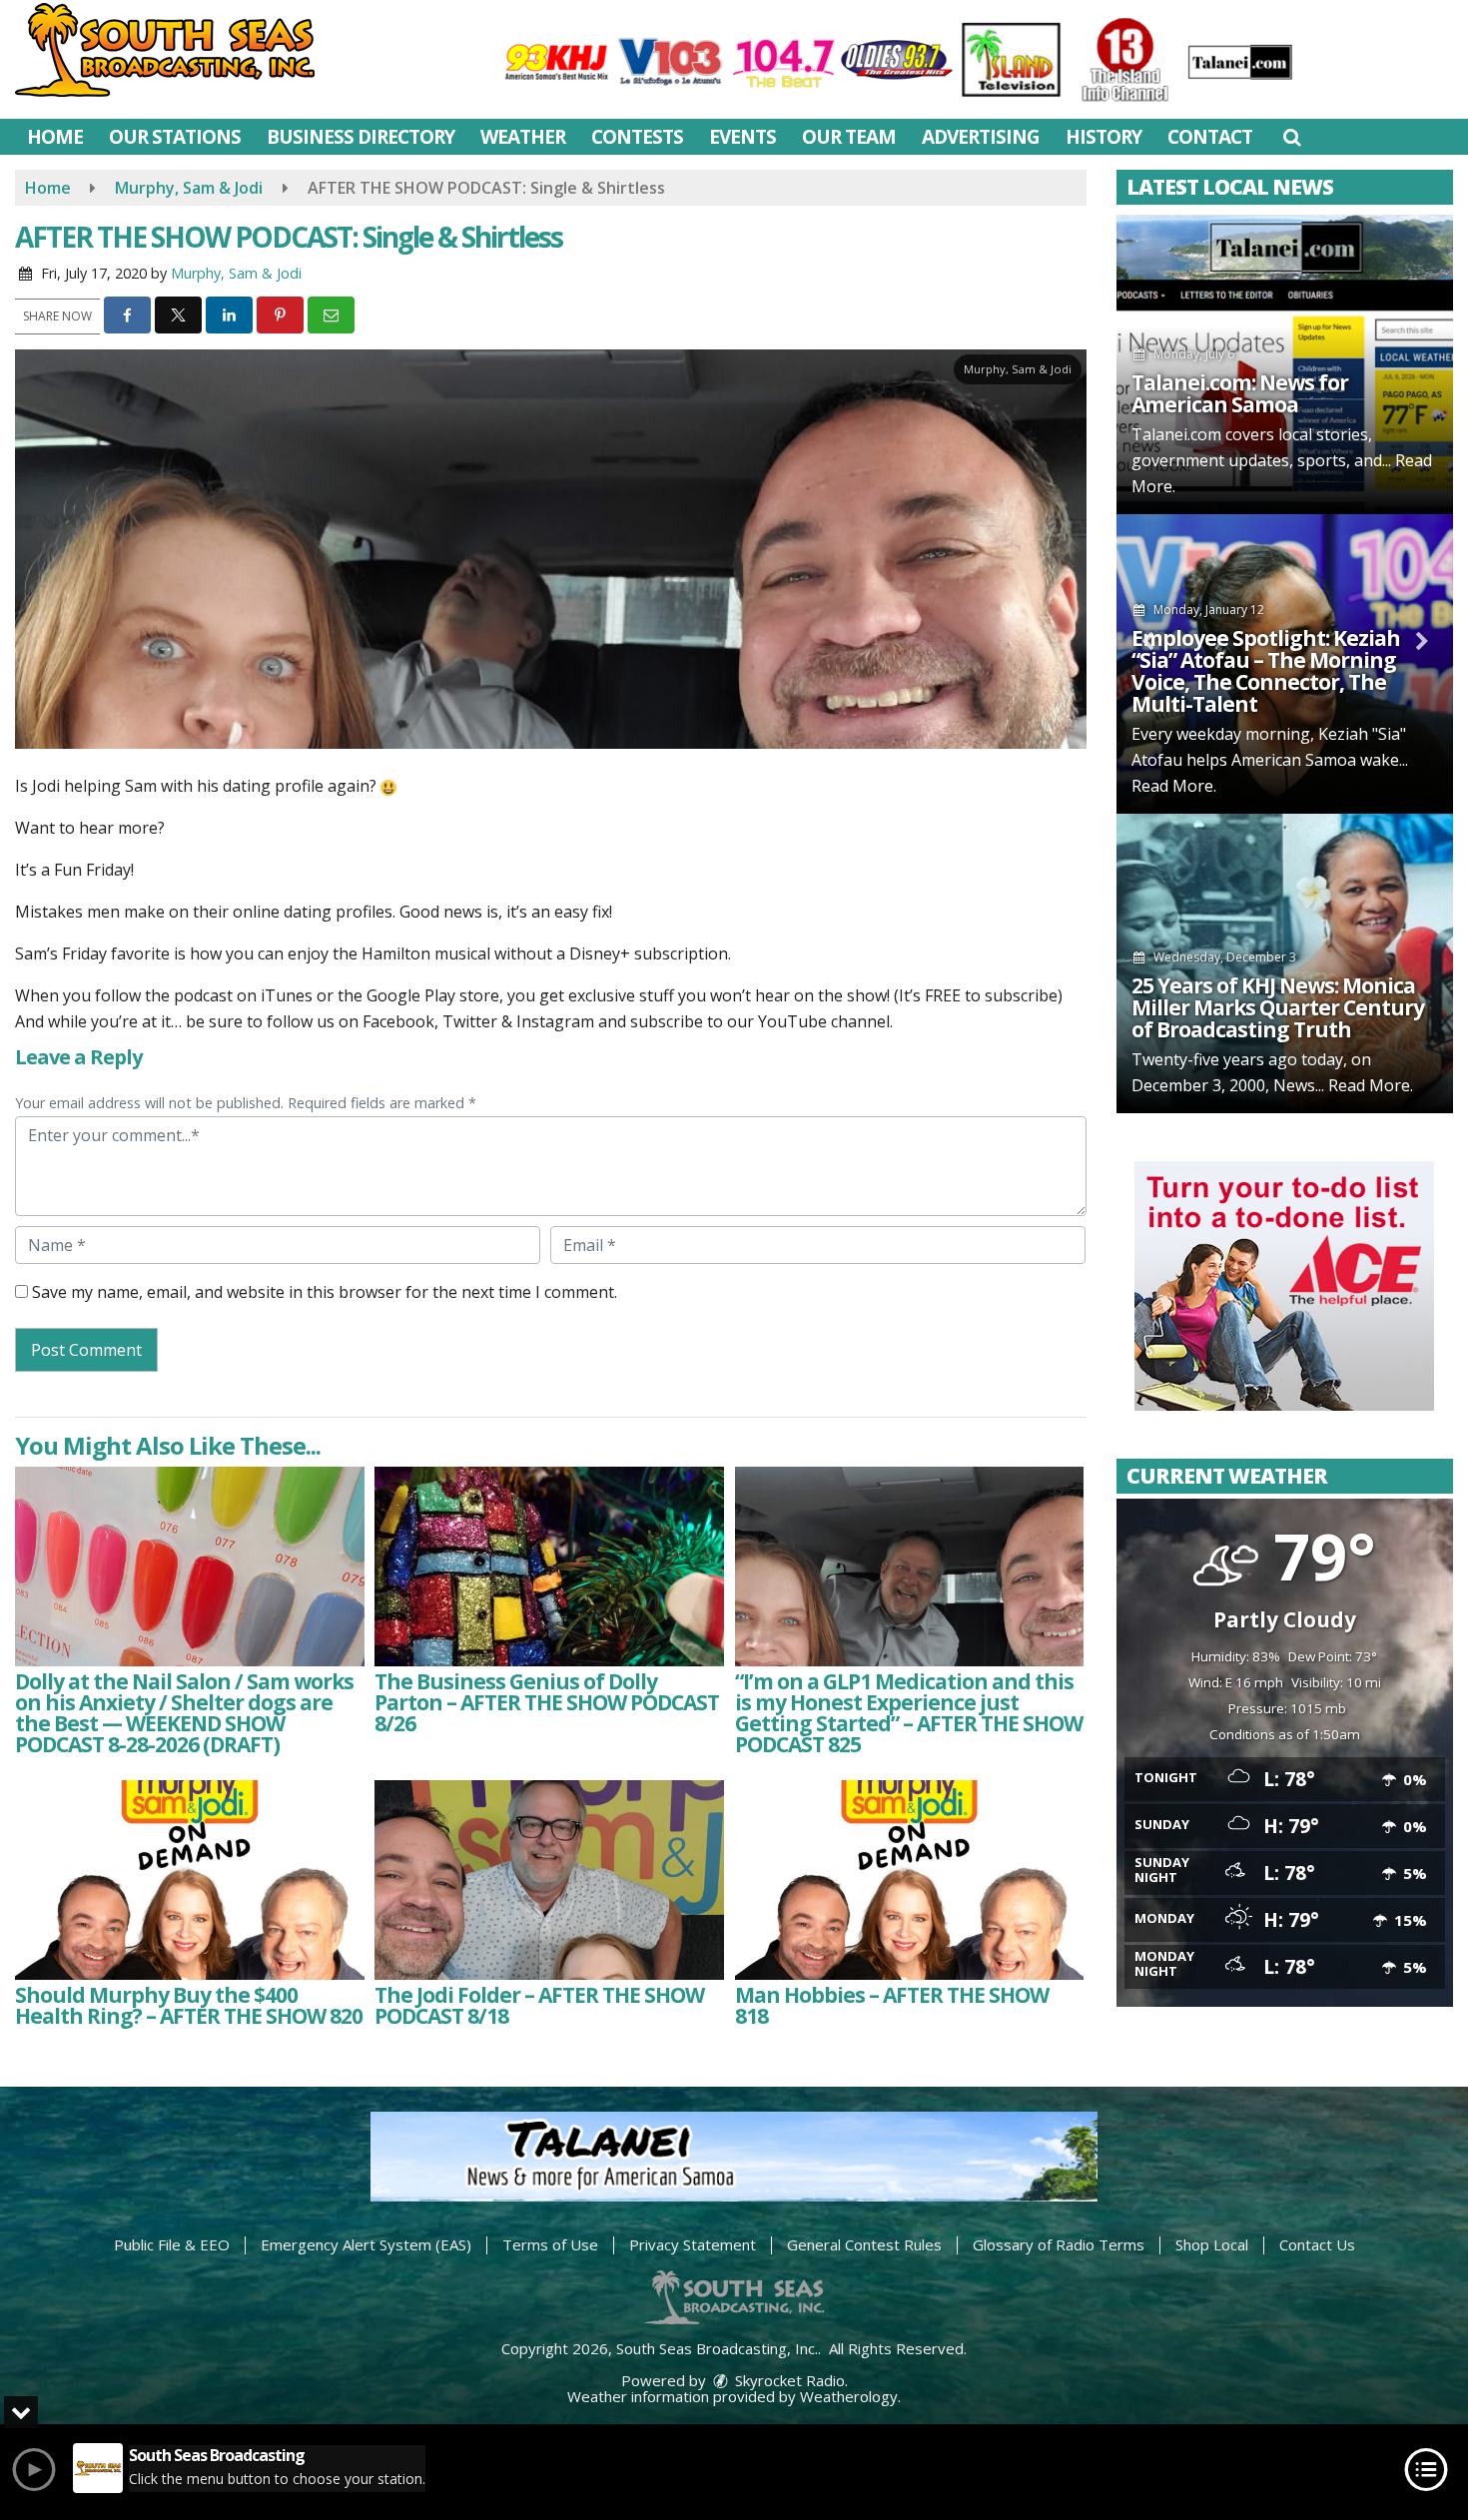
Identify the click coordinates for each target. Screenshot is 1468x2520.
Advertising (981, 137)
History (1103, 137)
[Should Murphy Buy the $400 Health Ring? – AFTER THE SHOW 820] (190, 1880)
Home (55, 137)
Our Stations (175, 137)
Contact (1210, 137)
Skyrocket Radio (788, 2380)
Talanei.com (1176, 434)
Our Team (849, 137)
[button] (1292, 137)
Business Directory (361, 137)
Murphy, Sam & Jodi (236, 273)
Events (742, 137)
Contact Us (1317, 2244)
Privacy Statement (693, 2244)
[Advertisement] (1284, 1286)
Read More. (1174, 786)
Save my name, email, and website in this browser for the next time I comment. (325, 1292)
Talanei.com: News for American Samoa (1240, 393)
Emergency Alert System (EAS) (366, 2244)
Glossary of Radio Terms (1059, 2244)
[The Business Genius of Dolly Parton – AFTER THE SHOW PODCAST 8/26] (549, 1567)
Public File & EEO (172, 2244)
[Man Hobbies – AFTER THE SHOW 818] (910, 1880)
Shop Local (1212, 2244)
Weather (523, 137)
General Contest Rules (864, 2244)
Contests (637, 137)
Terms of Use (550, 2244)
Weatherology (849, 2396)
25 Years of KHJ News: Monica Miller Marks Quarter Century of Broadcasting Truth (1278, 1007)
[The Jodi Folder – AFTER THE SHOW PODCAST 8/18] (549, 1880)
